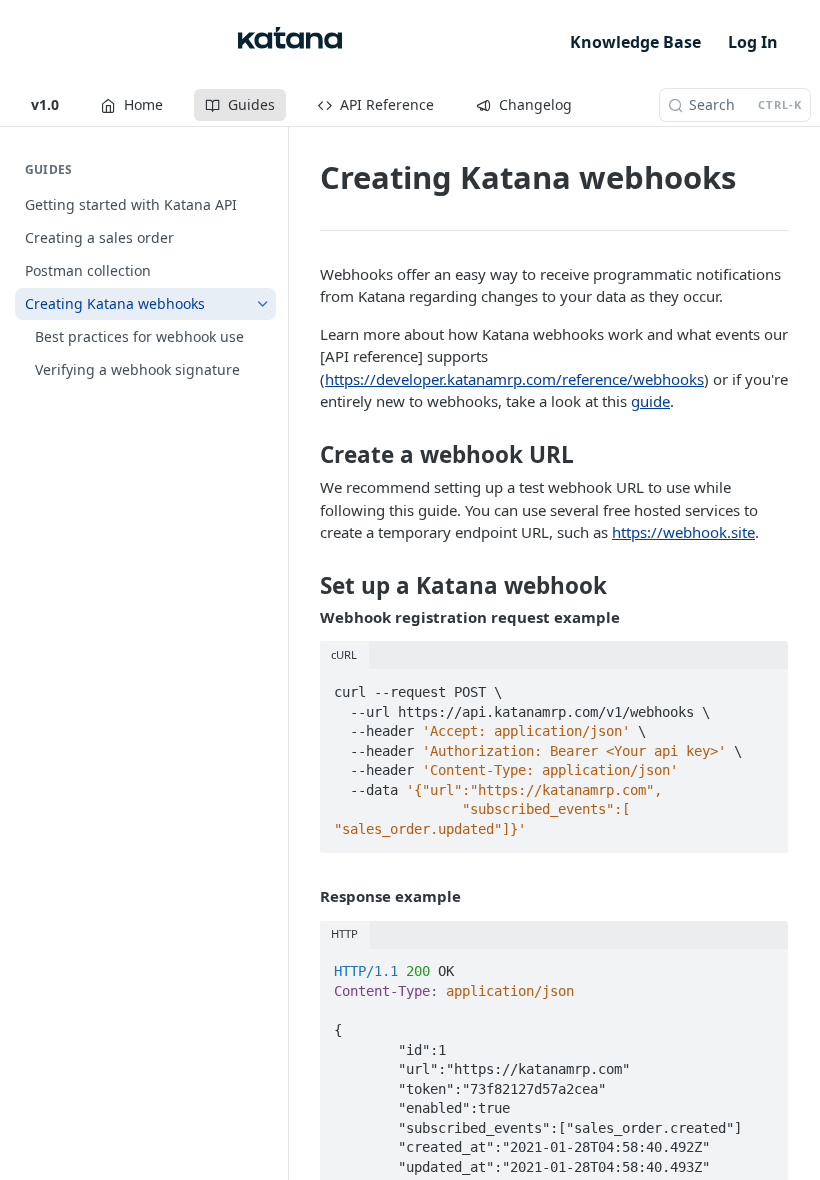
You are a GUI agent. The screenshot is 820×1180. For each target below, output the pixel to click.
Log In (753, 42)
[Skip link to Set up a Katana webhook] (306, 586)
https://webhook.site (683, 532)
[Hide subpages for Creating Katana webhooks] (263, 304)
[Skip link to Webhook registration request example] (306, 617)
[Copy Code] (763, 686)
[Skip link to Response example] (306, 896)
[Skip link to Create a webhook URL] (306, 455)
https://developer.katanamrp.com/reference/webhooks (514, 379)
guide (650, 401)
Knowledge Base (635, 42)
